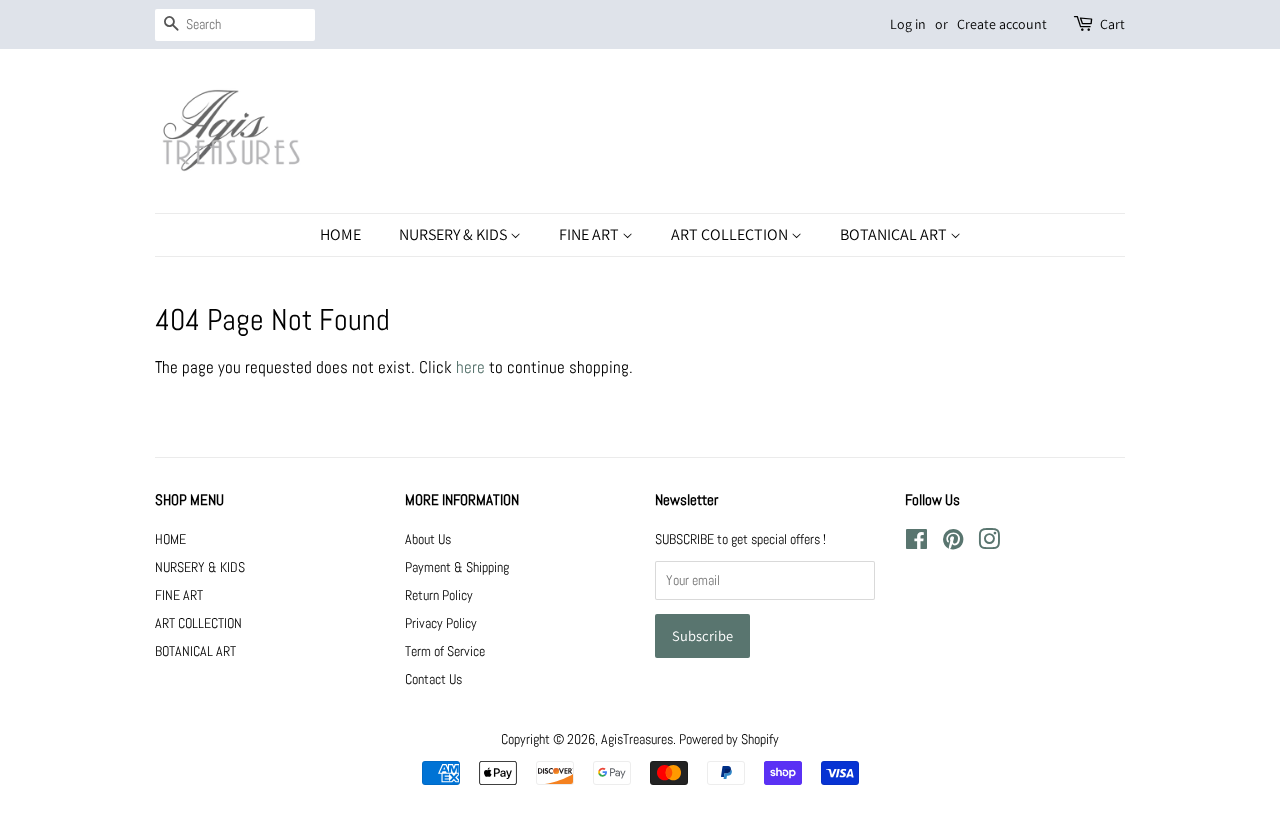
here (470, 367)
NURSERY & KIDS (454, 234)
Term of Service (445, 651)
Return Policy (439, 595)
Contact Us (433, 679)
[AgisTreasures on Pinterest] (953, 543)
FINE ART (590, 234)
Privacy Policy (441, 623)
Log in (908, 24)
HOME (340, 234)
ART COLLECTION (731, 234)
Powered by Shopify (729, 739)
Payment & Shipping (457, 567)
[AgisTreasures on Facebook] (916, 543)
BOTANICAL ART (895, 234)
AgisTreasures (637, 739)
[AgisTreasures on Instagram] (989, 543)
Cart (1112, 24)
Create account (1002, 24)
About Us (428, 539)
